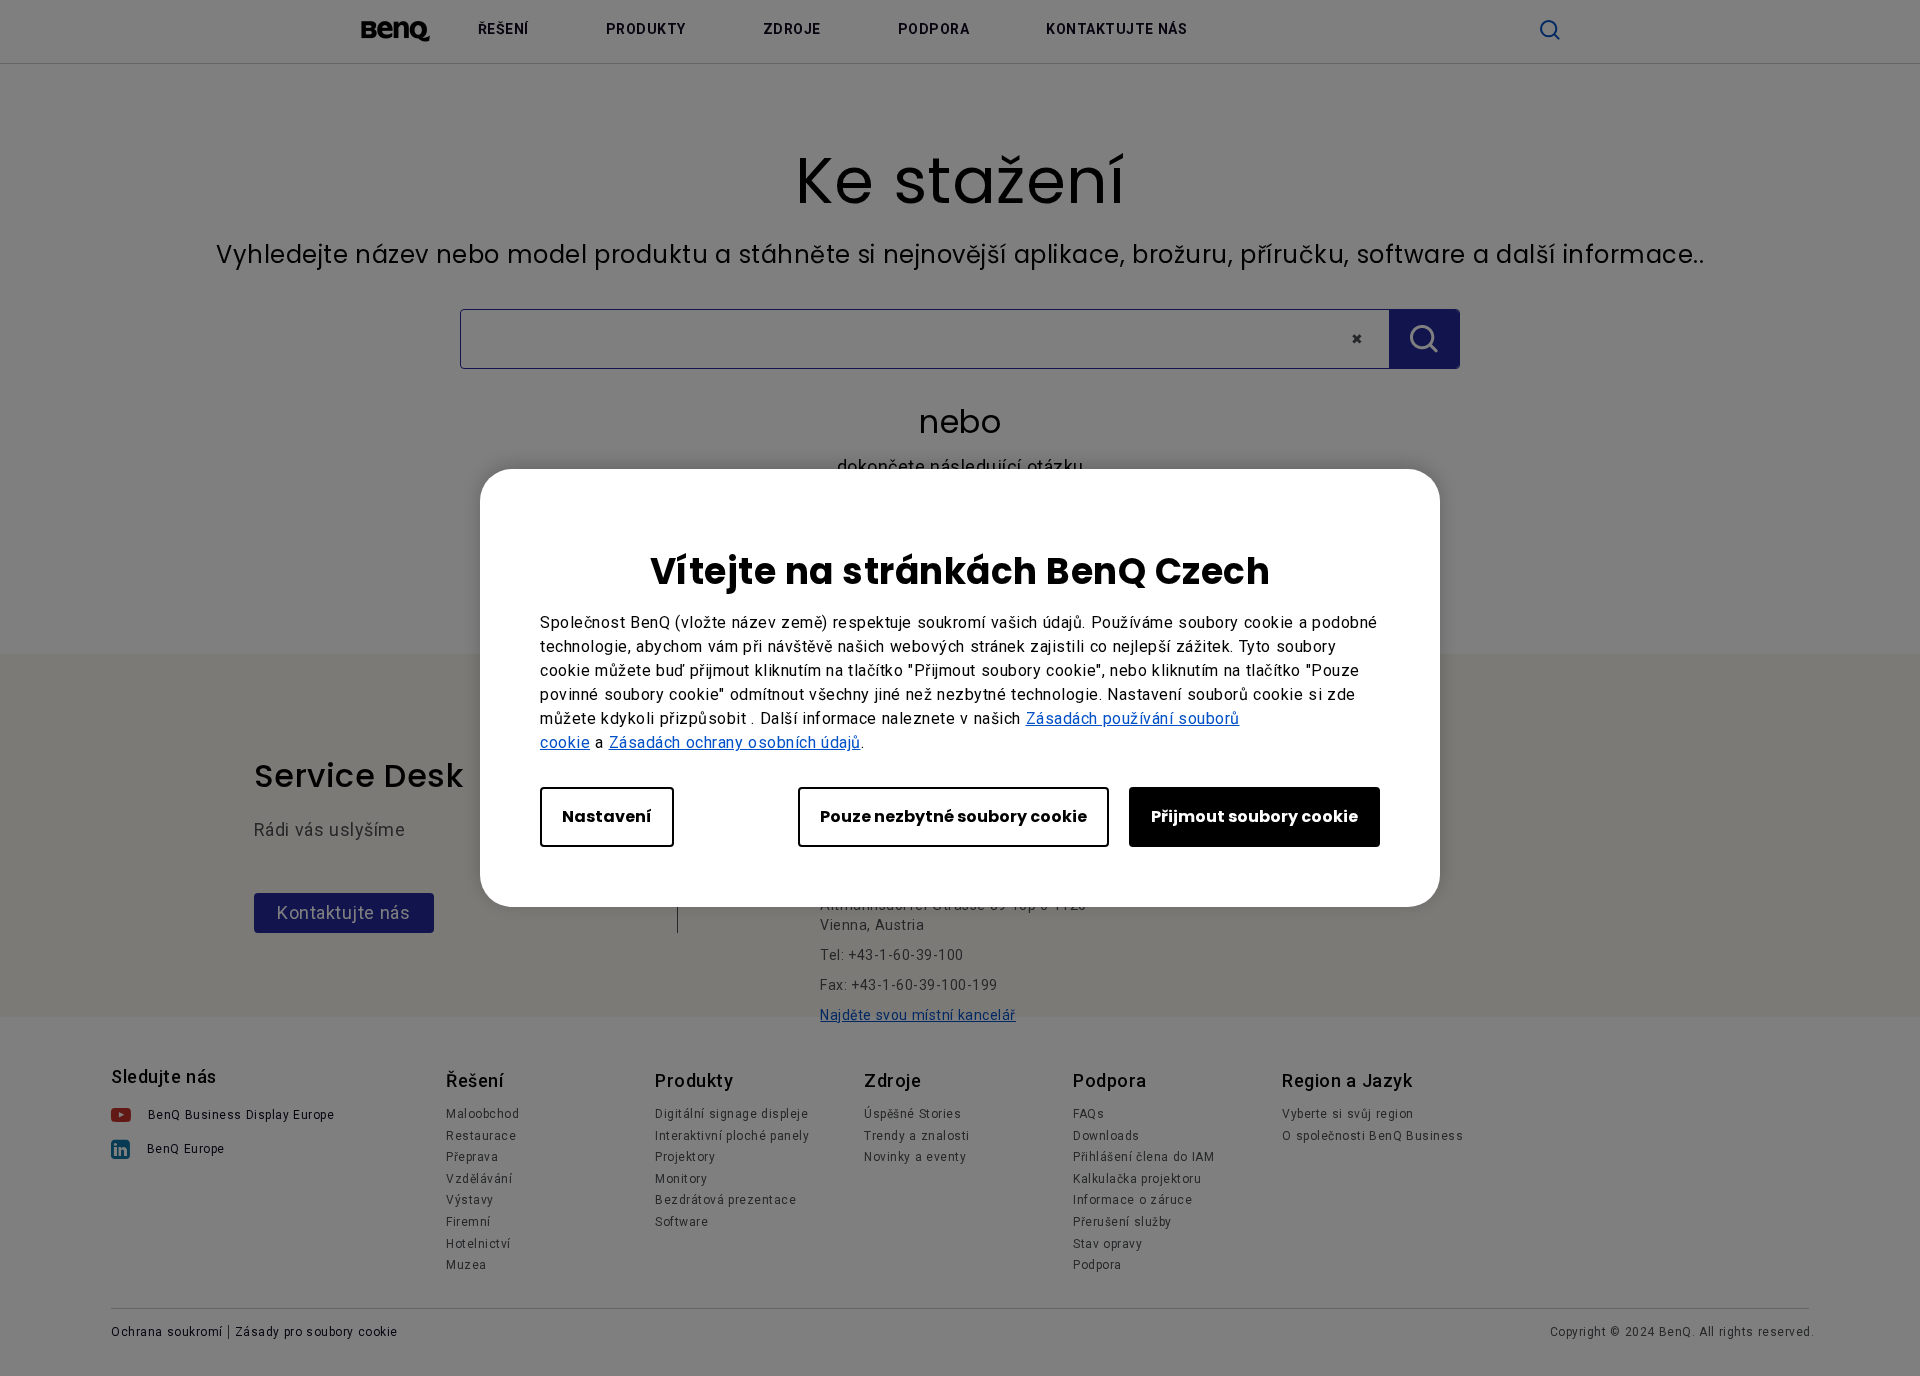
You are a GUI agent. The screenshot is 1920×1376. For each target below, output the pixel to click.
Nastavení (607, 816)
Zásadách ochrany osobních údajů (735, 742)
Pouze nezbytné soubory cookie (953, 816)
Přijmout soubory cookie (1254, 816)
